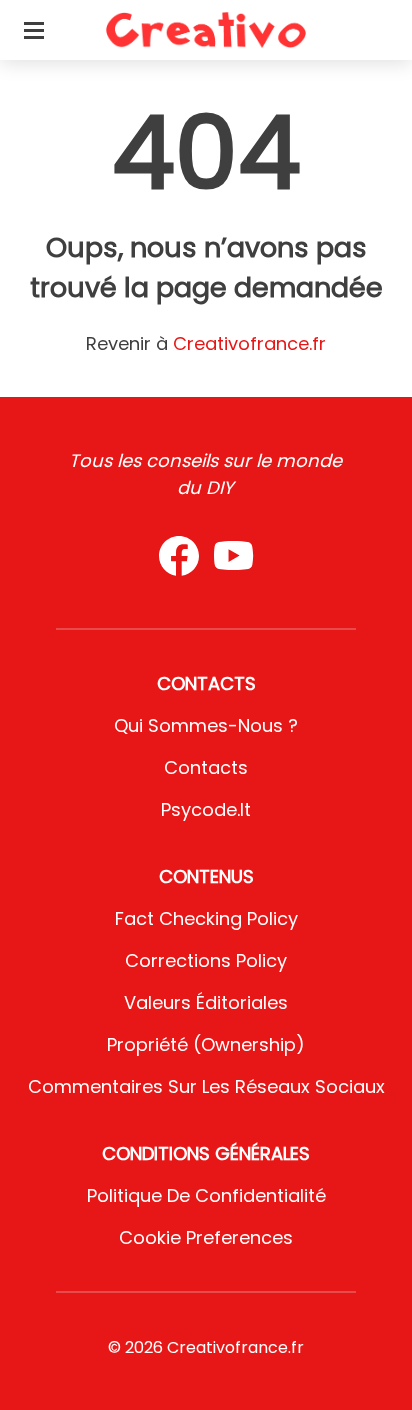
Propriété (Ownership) (206, 1044)
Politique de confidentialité (206, 1195)
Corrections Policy (206, 960)
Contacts (206, 767)
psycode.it (206, 809)
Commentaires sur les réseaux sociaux (206, 1086)
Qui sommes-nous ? (206, 725)
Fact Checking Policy (206, 918)
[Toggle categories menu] (34, 30)
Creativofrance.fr (249, 343)
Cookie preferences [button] (206, 1237)
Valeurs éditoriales (206, 1002)
